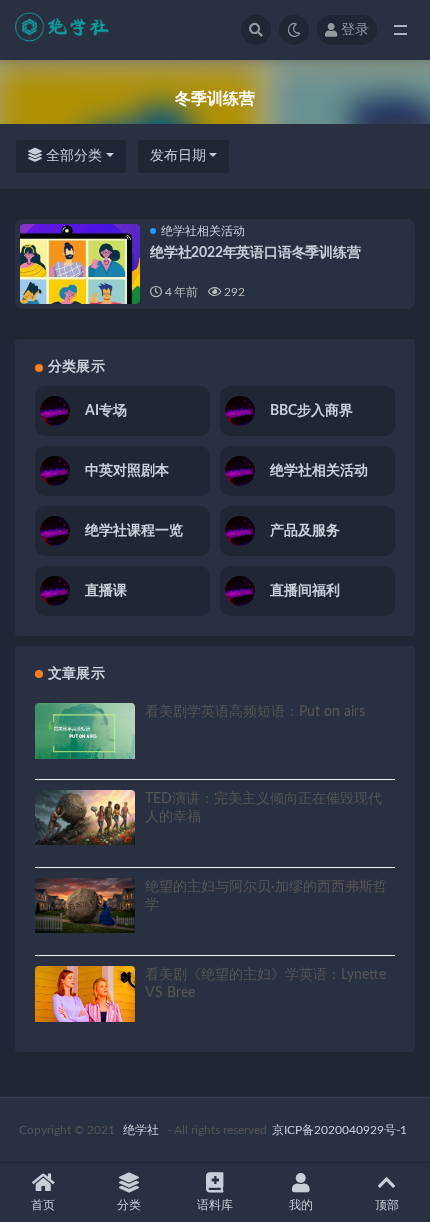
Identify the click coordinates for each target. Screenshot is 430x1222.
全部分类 (72, 156)
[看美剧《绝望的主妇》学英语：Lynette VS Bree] (85, 994)
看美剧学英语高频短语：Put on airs (255, 712)
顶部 (387, 1205)
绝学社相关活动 (203, 231)
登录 (355, 30)
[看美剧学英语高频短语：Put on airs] (85, 731)
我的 (301, 1205)
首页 (43, 1205)
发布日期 (178, 156)
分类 (129, 1205)
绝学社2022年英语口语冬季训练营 (255, 253)
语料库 (215, 1205)
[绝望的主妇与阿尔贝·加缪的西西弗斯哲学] (85, 905)
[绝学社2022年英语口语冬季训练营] (80, 284)
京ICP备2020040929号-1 (339, 1130)
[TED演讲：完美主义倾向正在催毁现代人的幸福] (85, 817)
